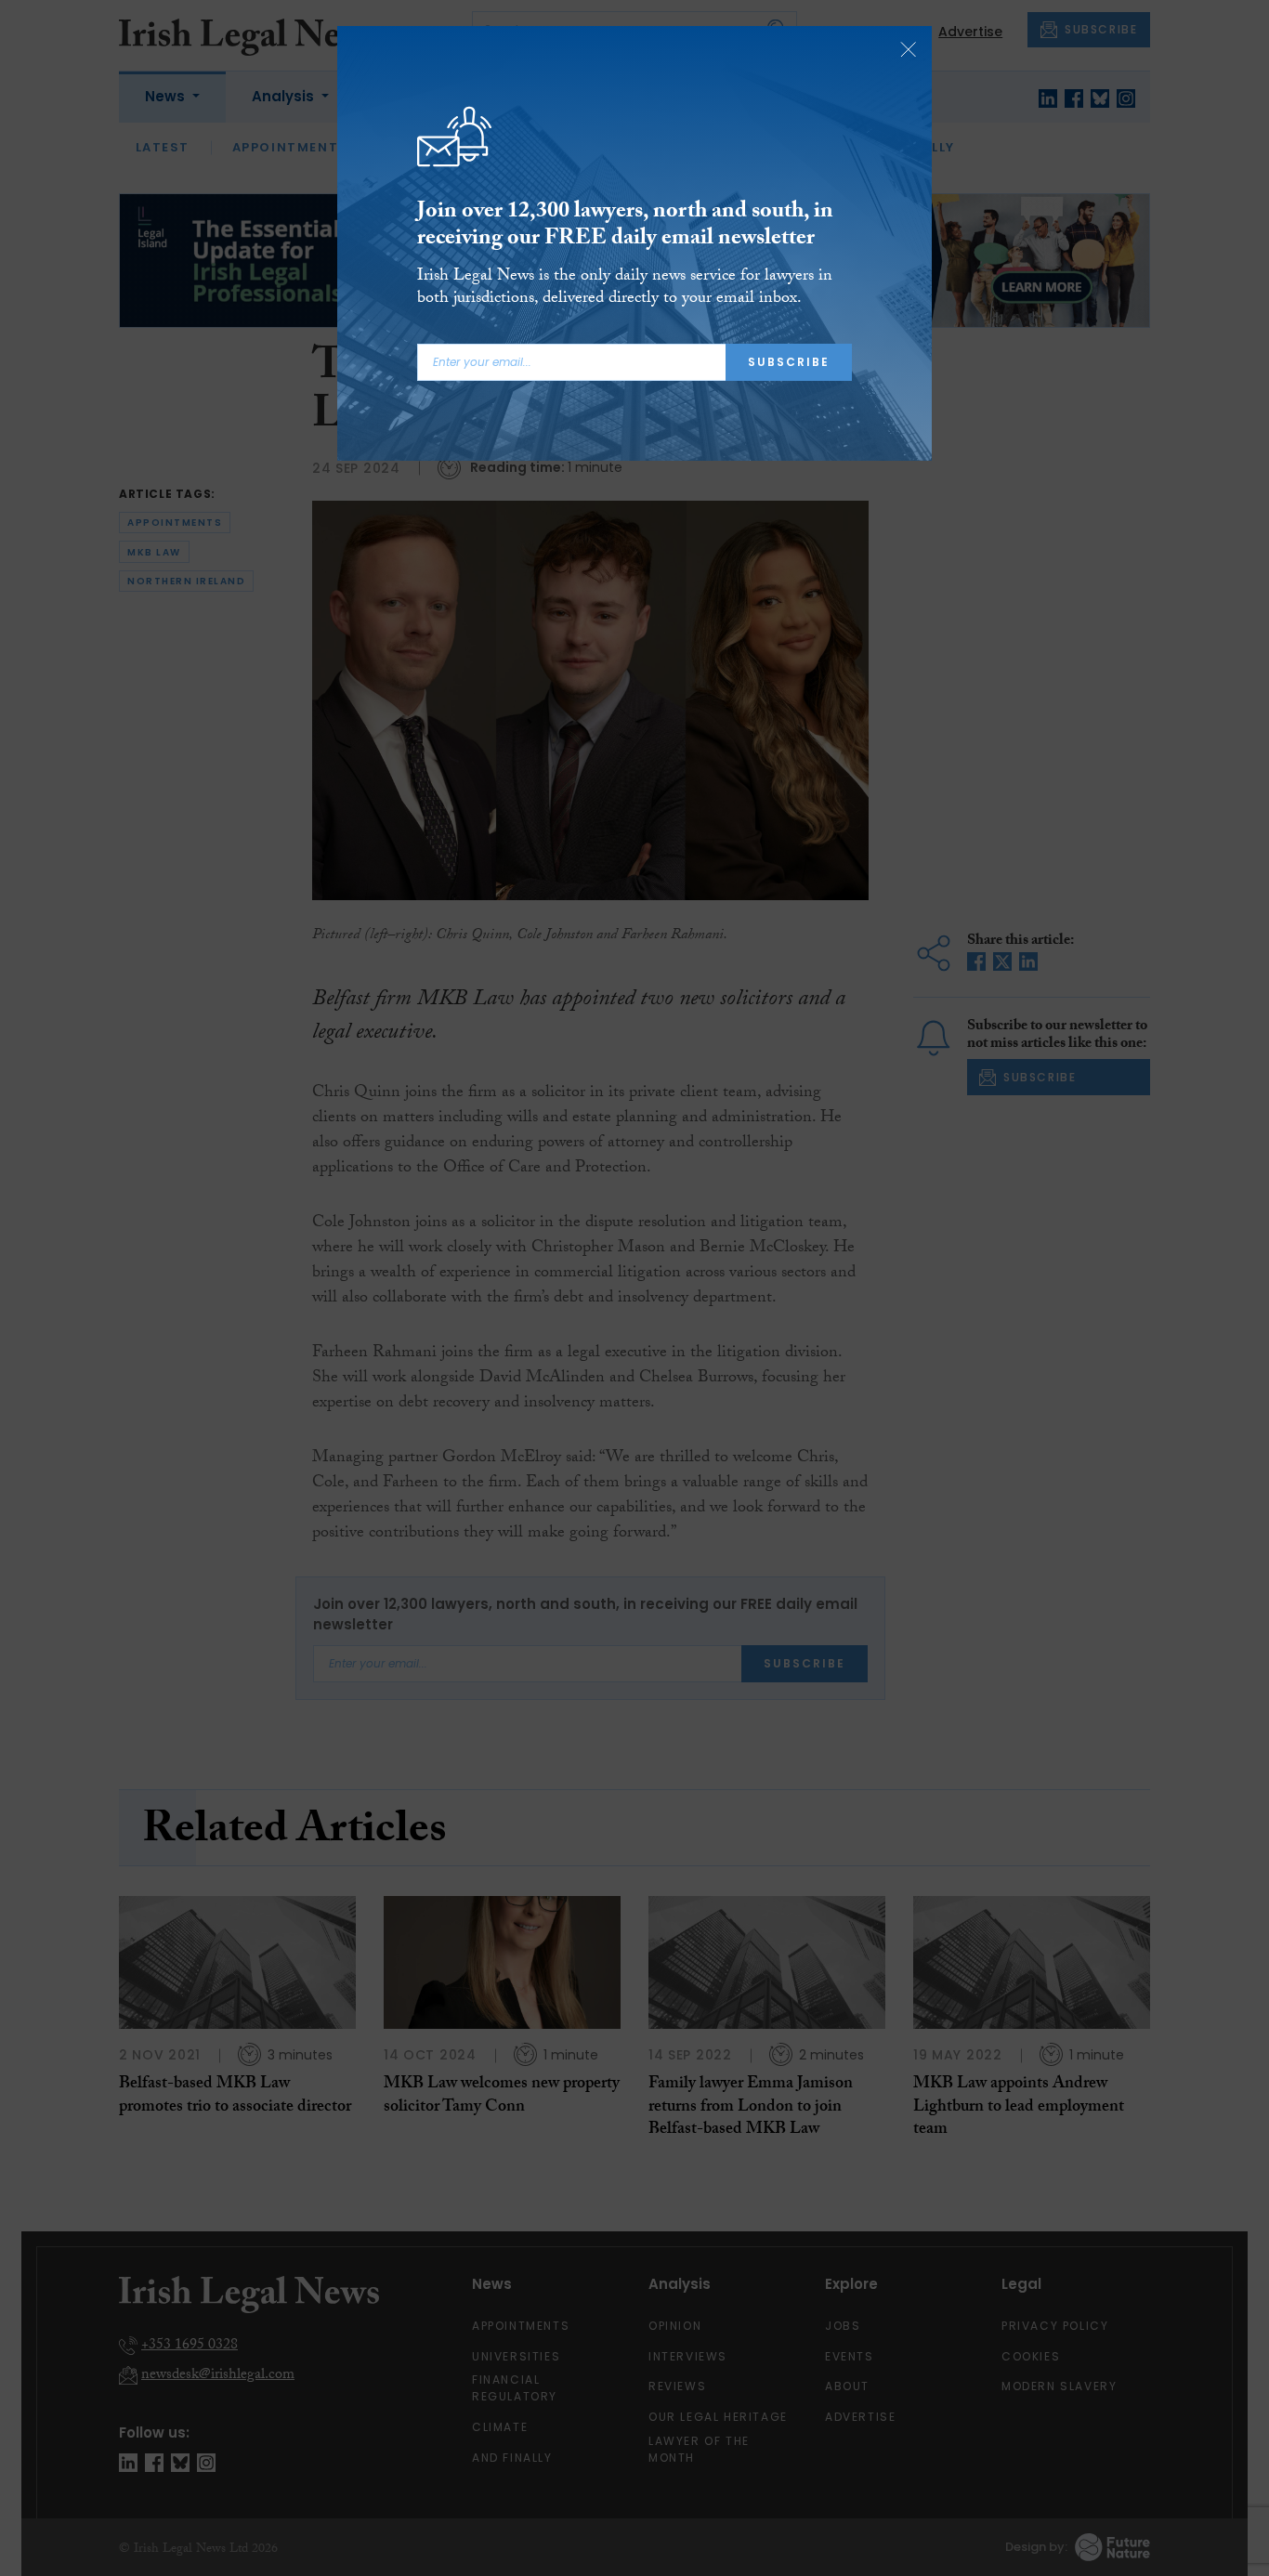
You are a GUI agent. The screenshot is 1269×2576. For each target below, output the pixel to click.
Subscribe (789, 362)
